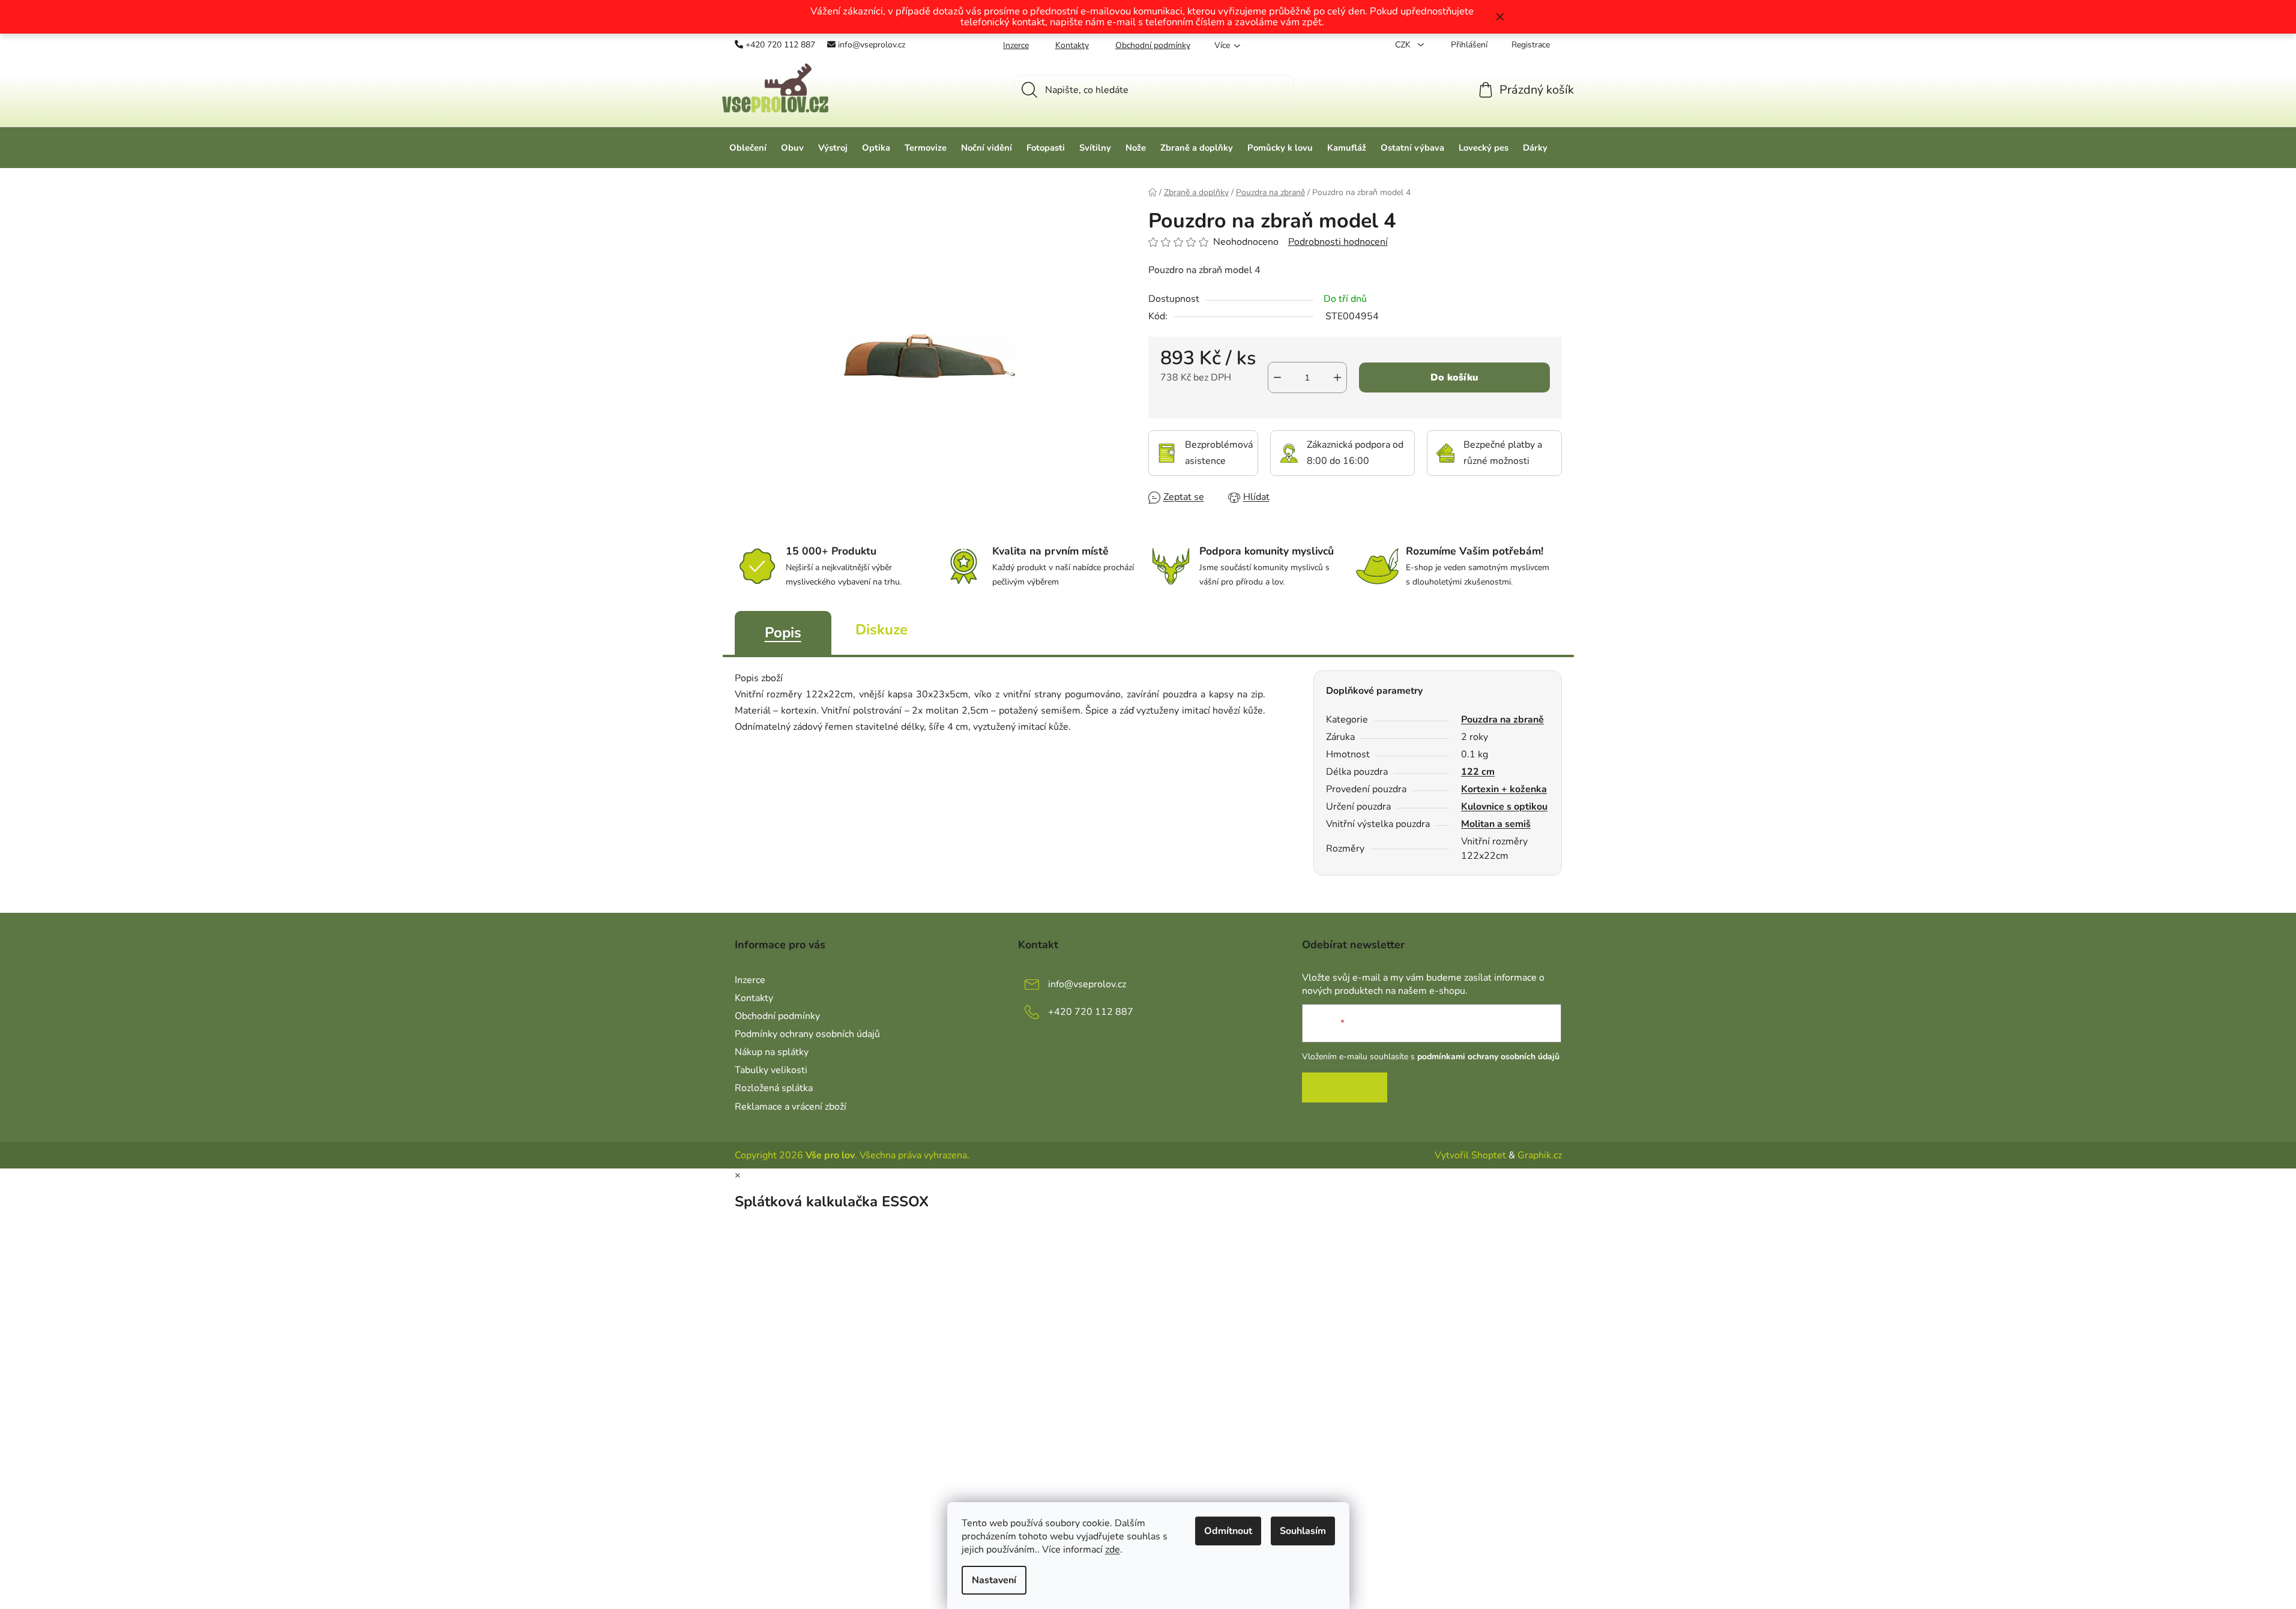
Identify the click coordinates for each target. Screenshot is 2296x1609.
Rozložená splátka (774, 1088)
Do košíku (1454, 377)
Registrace (1531, 45)
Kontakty (1072, 45)
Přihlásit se (1345, 1087)
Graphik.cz (1540, 1155)
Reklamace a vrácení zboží (791, 1107)
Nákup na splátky (772, 1052)
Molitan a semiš (1496, 824)
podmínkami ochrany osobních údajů (1488, 1057)
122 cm (1478, 772)
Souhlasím (1303, 1531)
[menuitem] (748, 148)
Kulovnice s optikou (1504, 807)
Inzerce (1016, 45)
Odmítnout (1228, 1531)
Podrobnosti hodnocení (1338, 242)
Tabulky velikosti (771, 1070)
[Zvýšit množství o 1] (1337, 377)
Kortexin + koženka (1504, 789)
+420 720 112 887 (780, 45)
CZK (1404, 45)
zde (1113, 1550)
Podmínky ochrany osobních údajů (807, 1034)
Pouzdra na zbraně (1502, 720)
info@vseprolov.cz (872, 45)
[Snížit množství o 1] (1277, 377)
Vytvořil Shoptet (1470, 1155)
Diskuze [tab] (881, 630)
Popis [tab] (783, 633)
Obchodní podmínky (1153, 45)
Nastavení (994, 1580)
